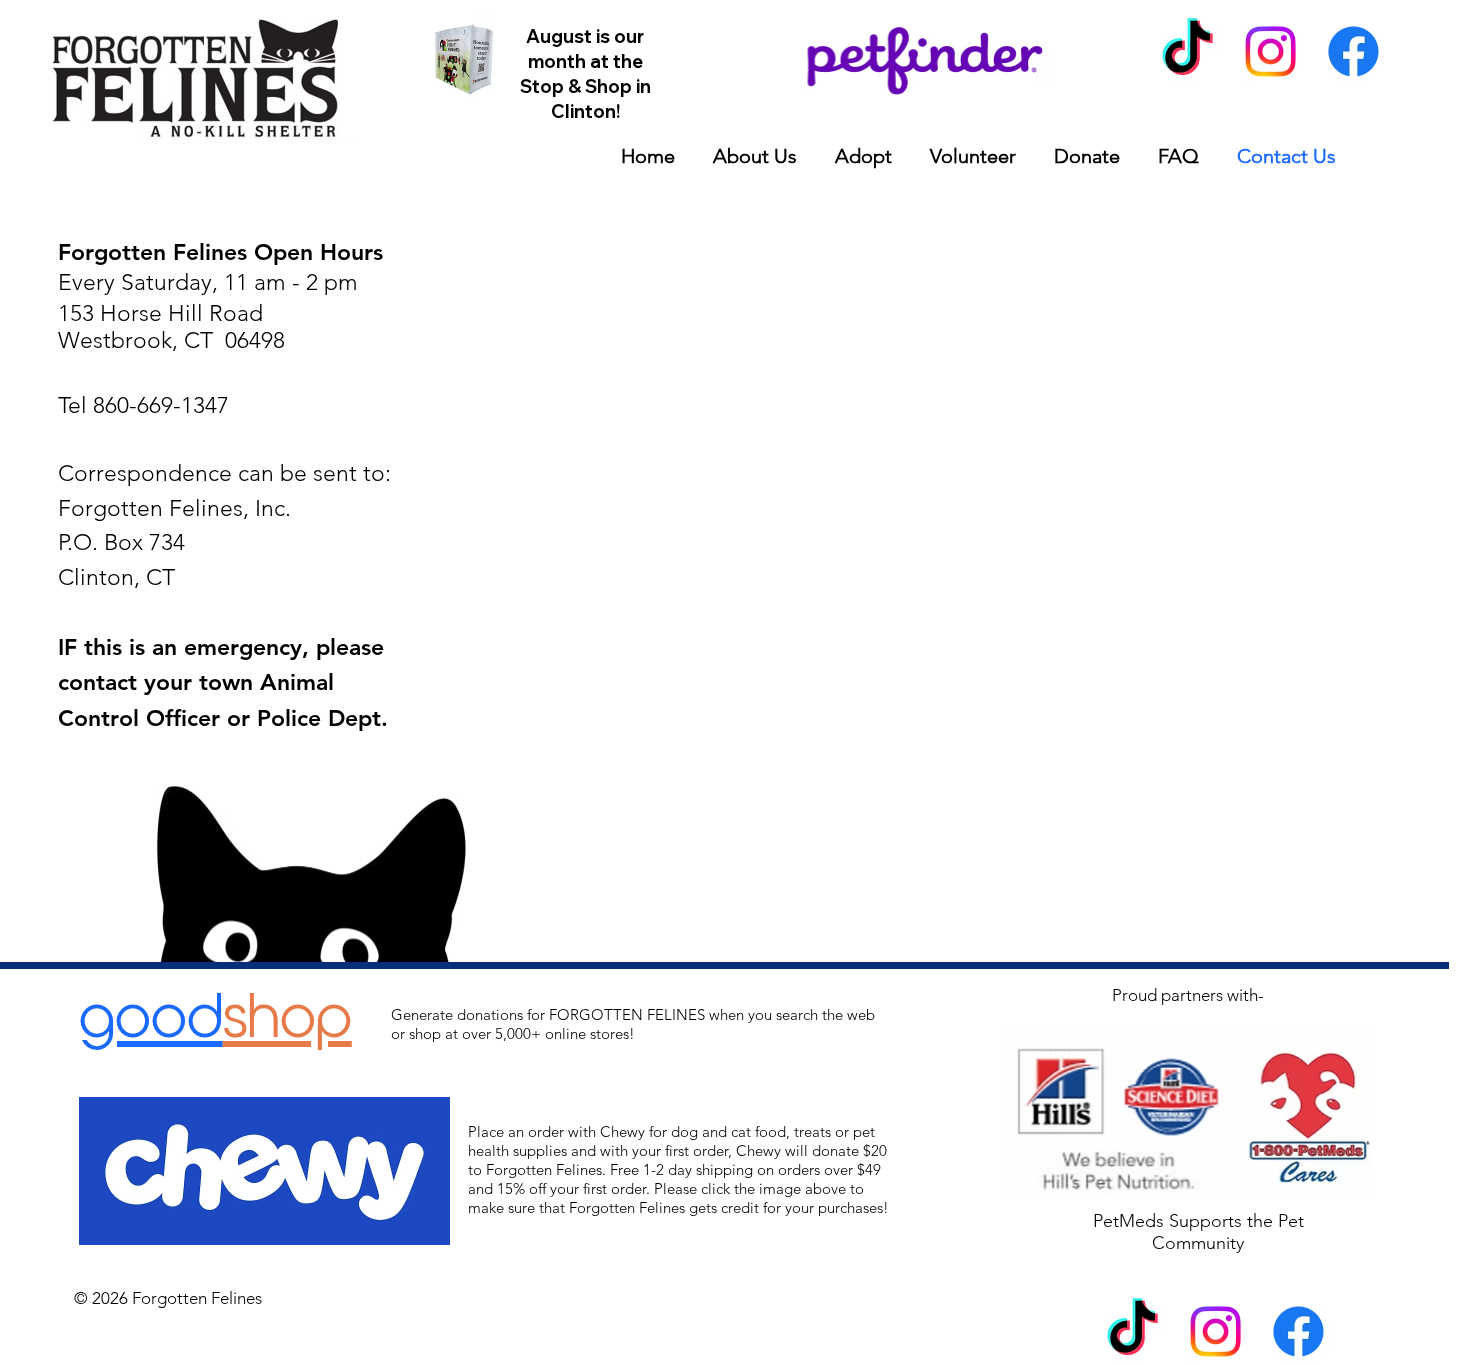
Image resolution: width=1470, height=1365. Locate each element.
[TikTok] (1187, 51)
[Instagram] (1270, 51)
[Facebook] (1353, 51)
